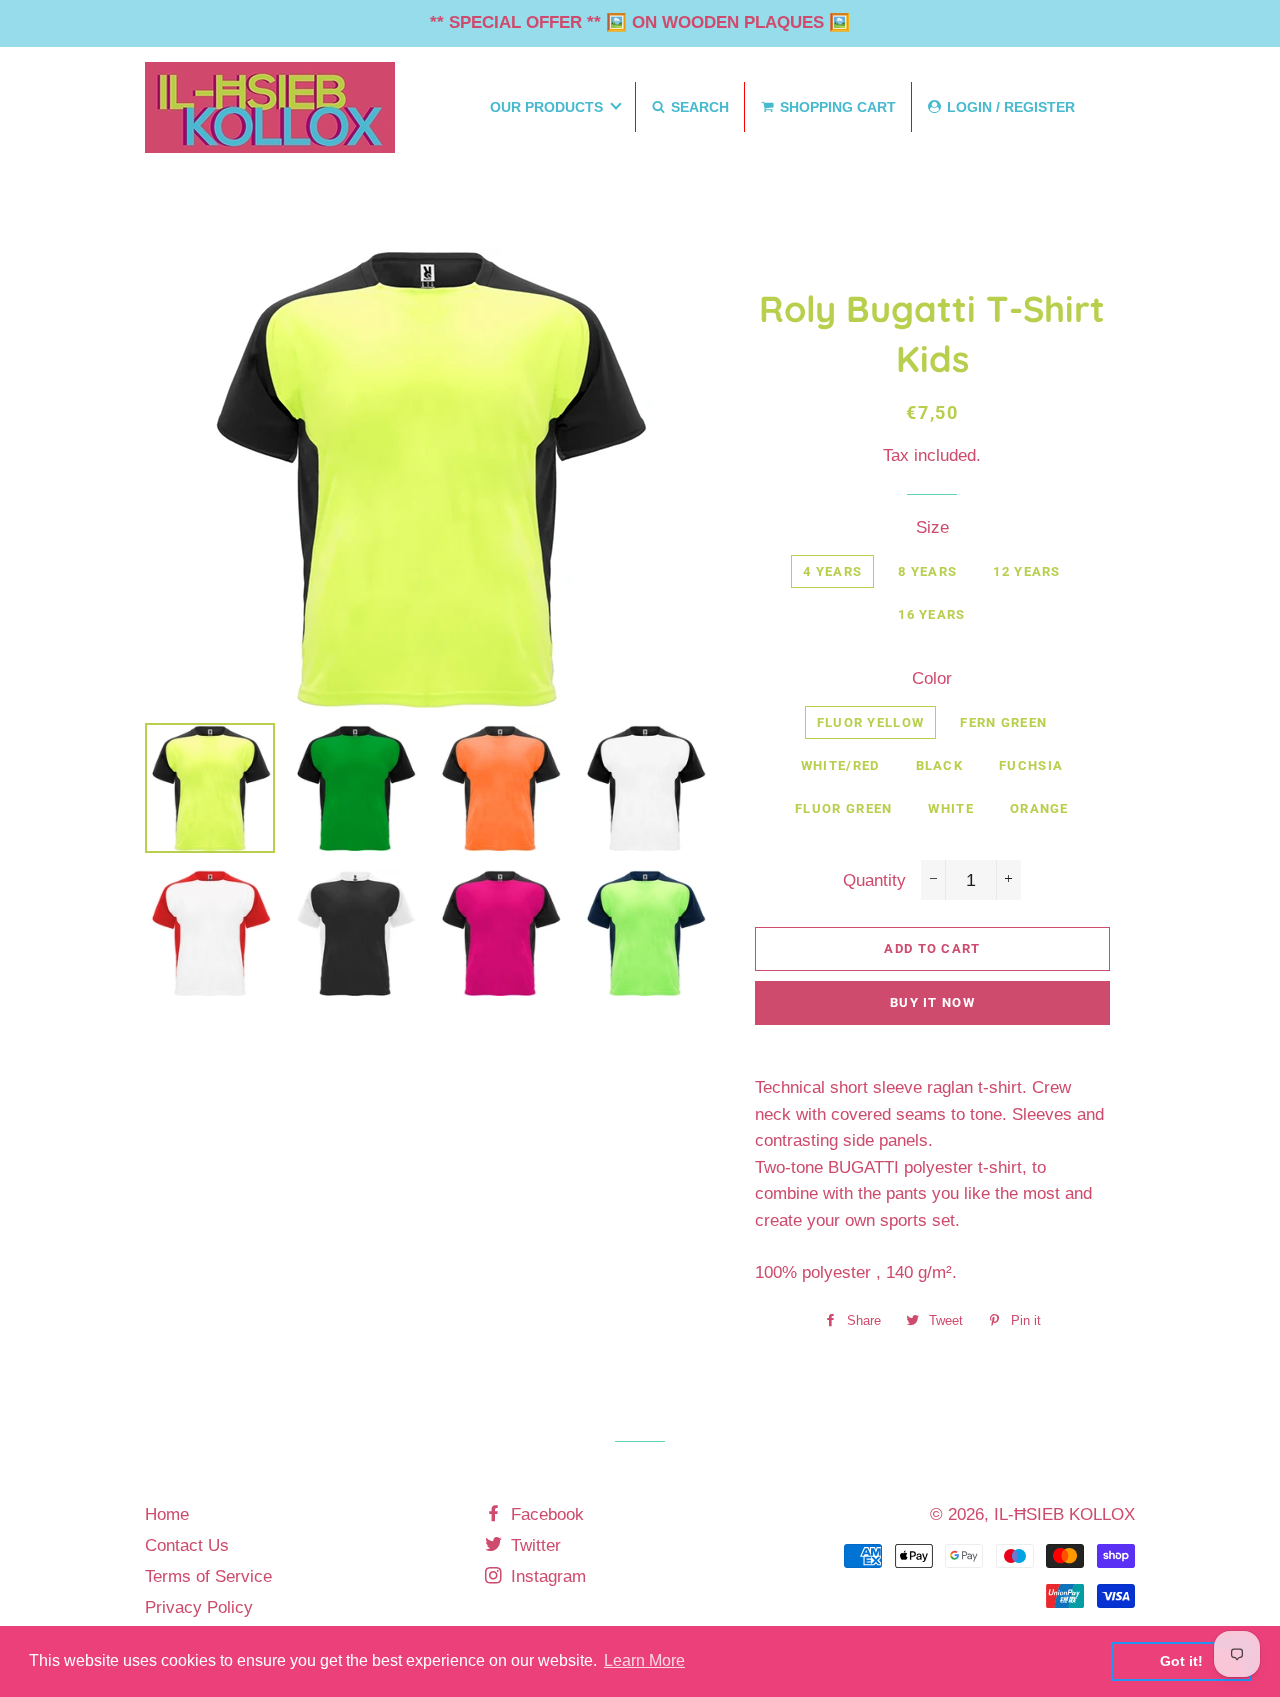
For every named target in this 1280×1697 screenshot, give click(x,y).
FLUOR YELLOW (871, 722)
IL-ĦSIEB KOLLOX (1064, 1514)
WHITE (951, 808)
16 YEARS (931, 614)
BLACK (940, 765)
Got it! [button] (1181, 1661)
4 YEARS (832, 571)
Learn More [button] (644, 1660)
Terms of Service (208, 1576)
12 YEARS (1026, 571)
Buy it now (932, 1002)
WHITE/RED (840, 765)
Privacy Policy (199, 1607)
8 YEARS (927, 571)
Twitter (533, 1545)
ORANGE (1039, 808)
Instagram (546, 1576)
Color (932, 678)
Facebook (545, 1514)
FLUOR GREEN (843, 808)
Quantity (874, 880)
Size (932, 527)
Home (167, 1514)
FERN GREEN (1003, 722)
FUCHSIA (1031, 765)
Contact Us (187, 1545)
